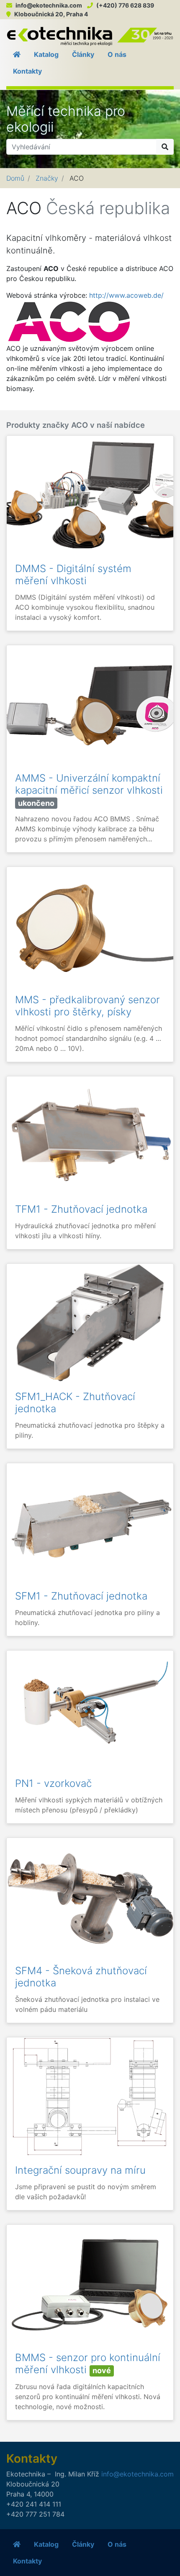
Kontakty (27, 71)
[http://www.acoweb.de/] (69, 321)
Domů (15, 178)
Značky (47, 178)
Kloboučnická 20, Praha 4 (51, 14)
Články (83, 54)
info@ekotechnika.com (49, 5)
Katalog (46, 54)
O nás (117, 54)
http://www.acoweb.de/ (126, 295)
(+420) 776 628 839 (125, 5)
